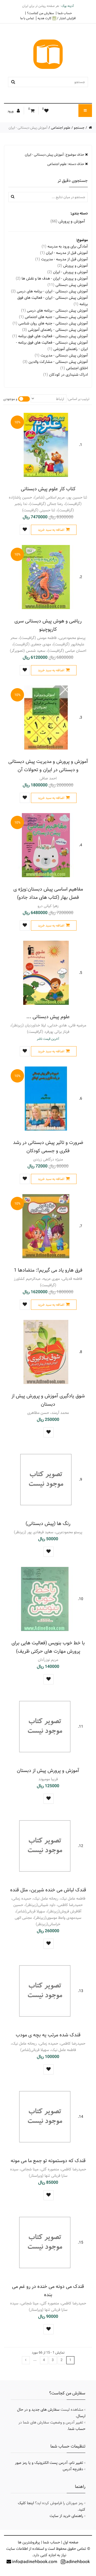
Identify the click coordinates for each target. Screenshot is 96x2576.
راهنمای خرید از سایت (66, 2516)
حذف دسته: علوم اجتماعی (66, 164)
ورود (11, 111)
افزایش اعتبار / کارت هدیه (57, 18)
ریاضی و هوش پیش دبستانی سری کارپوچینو (48, 625)
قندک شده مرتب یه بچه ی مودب (48, 2035)
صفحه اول (71, 2542)
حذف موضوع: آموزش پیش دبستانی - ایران (55, 155)
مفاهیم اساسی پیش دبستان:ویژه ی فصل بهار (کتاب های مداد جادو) (48, 893)
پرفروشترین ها (29, 2542)
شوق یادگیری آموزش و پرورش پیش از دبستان (48, 1400)
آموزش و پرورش (68, 221)
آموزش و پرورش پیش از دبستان (48, 1771)
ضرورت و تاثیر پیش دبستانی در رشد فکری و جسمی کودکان (48, 1147)
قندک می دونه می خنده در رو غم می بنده (48, 2291)
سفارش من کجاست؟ (40, 13)
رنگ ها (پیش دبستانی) (48, 1524)
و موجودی (10, 399)
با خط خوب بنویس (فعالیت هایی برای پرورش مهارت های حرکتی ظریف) (48, 1647)
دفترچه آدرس (73, 2469)
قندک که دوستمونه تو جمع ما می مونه (48, 2161)
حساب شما (65, 13)
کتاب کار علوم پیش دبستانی (48, 489)
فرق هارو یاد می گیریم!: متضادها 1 (48, 1270)
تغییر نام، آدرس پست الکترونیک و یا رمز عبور (49, 2463)
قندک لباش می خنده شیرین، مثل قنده (48, 1890)
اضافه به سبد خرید (51, 530)
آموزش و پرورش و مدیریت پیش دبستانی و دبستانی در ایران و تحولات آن (48, 766)
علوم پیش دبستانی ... (48, 1017)
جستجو (79, 128)
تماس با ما (27, 18)
